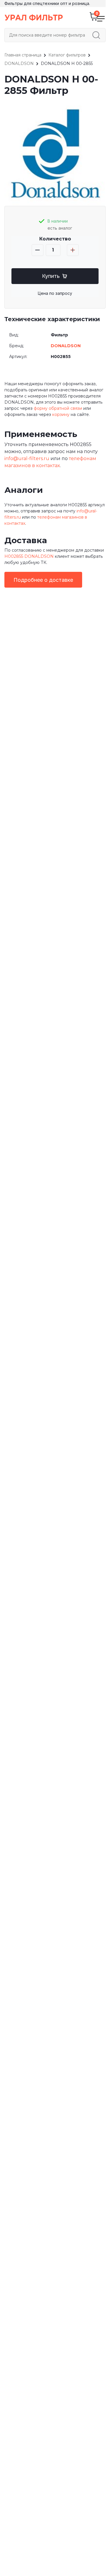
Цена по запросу (55, 293)
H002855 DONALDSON (29, 556)
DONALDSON (66, 346)
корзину (61, 414)
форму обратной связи (58, 408)
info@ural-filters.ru (27, 458)
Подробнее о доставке (43, 580)
